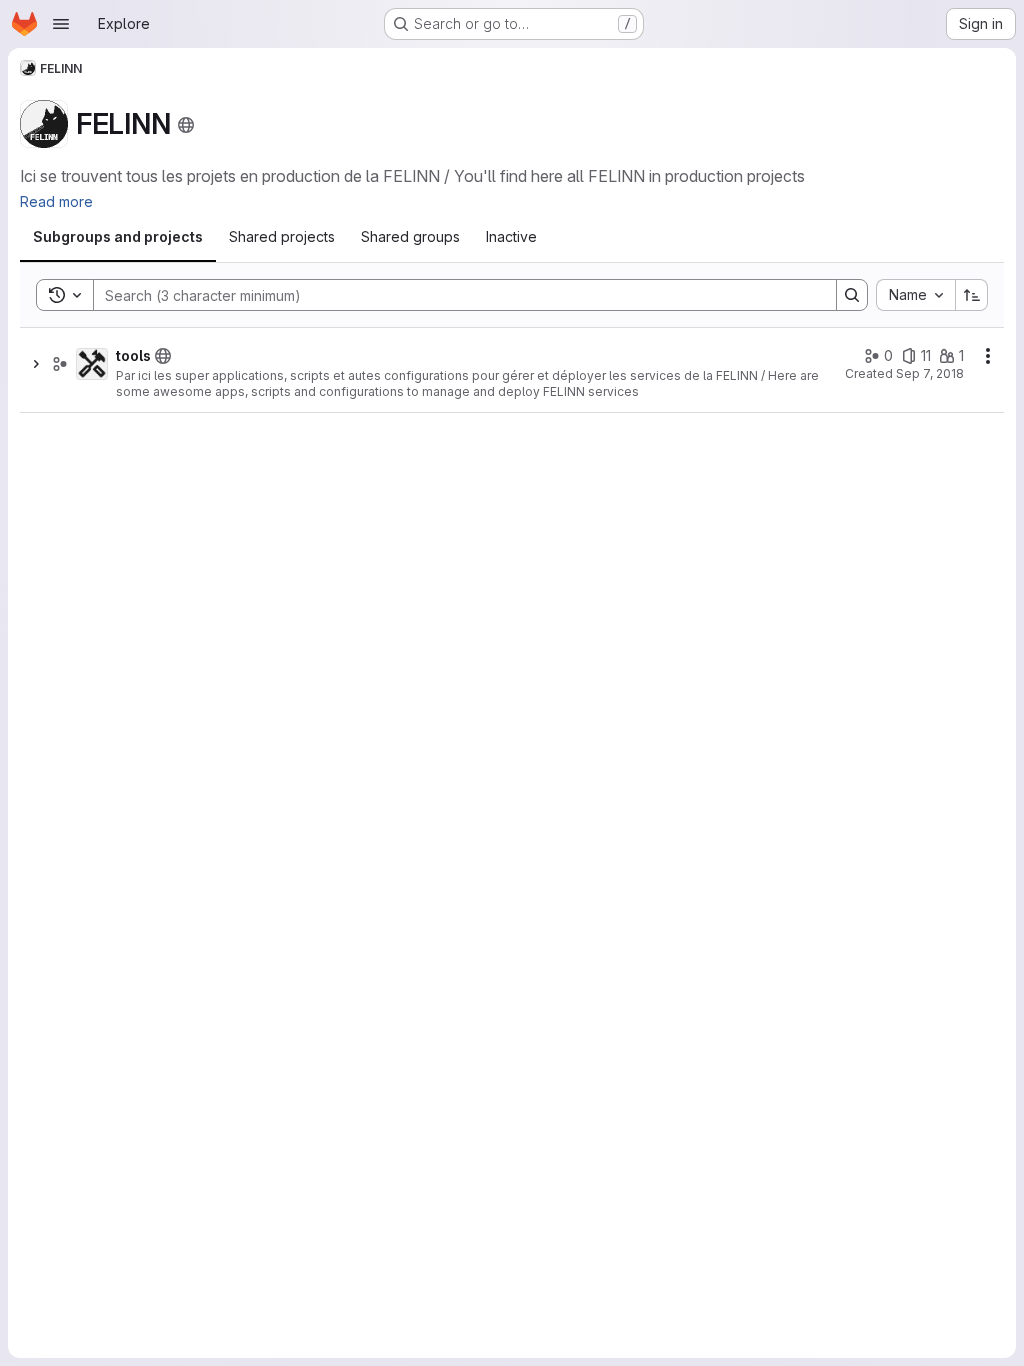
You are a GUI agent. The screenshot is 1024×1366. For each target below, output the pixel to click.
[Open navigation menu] (61, 24)
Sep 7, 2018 (930, 373)
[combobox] (915, 295)
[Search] (852, 295)
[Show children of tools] (36, 364)
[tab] (118, 237)
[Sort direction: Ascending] (972, 295)
